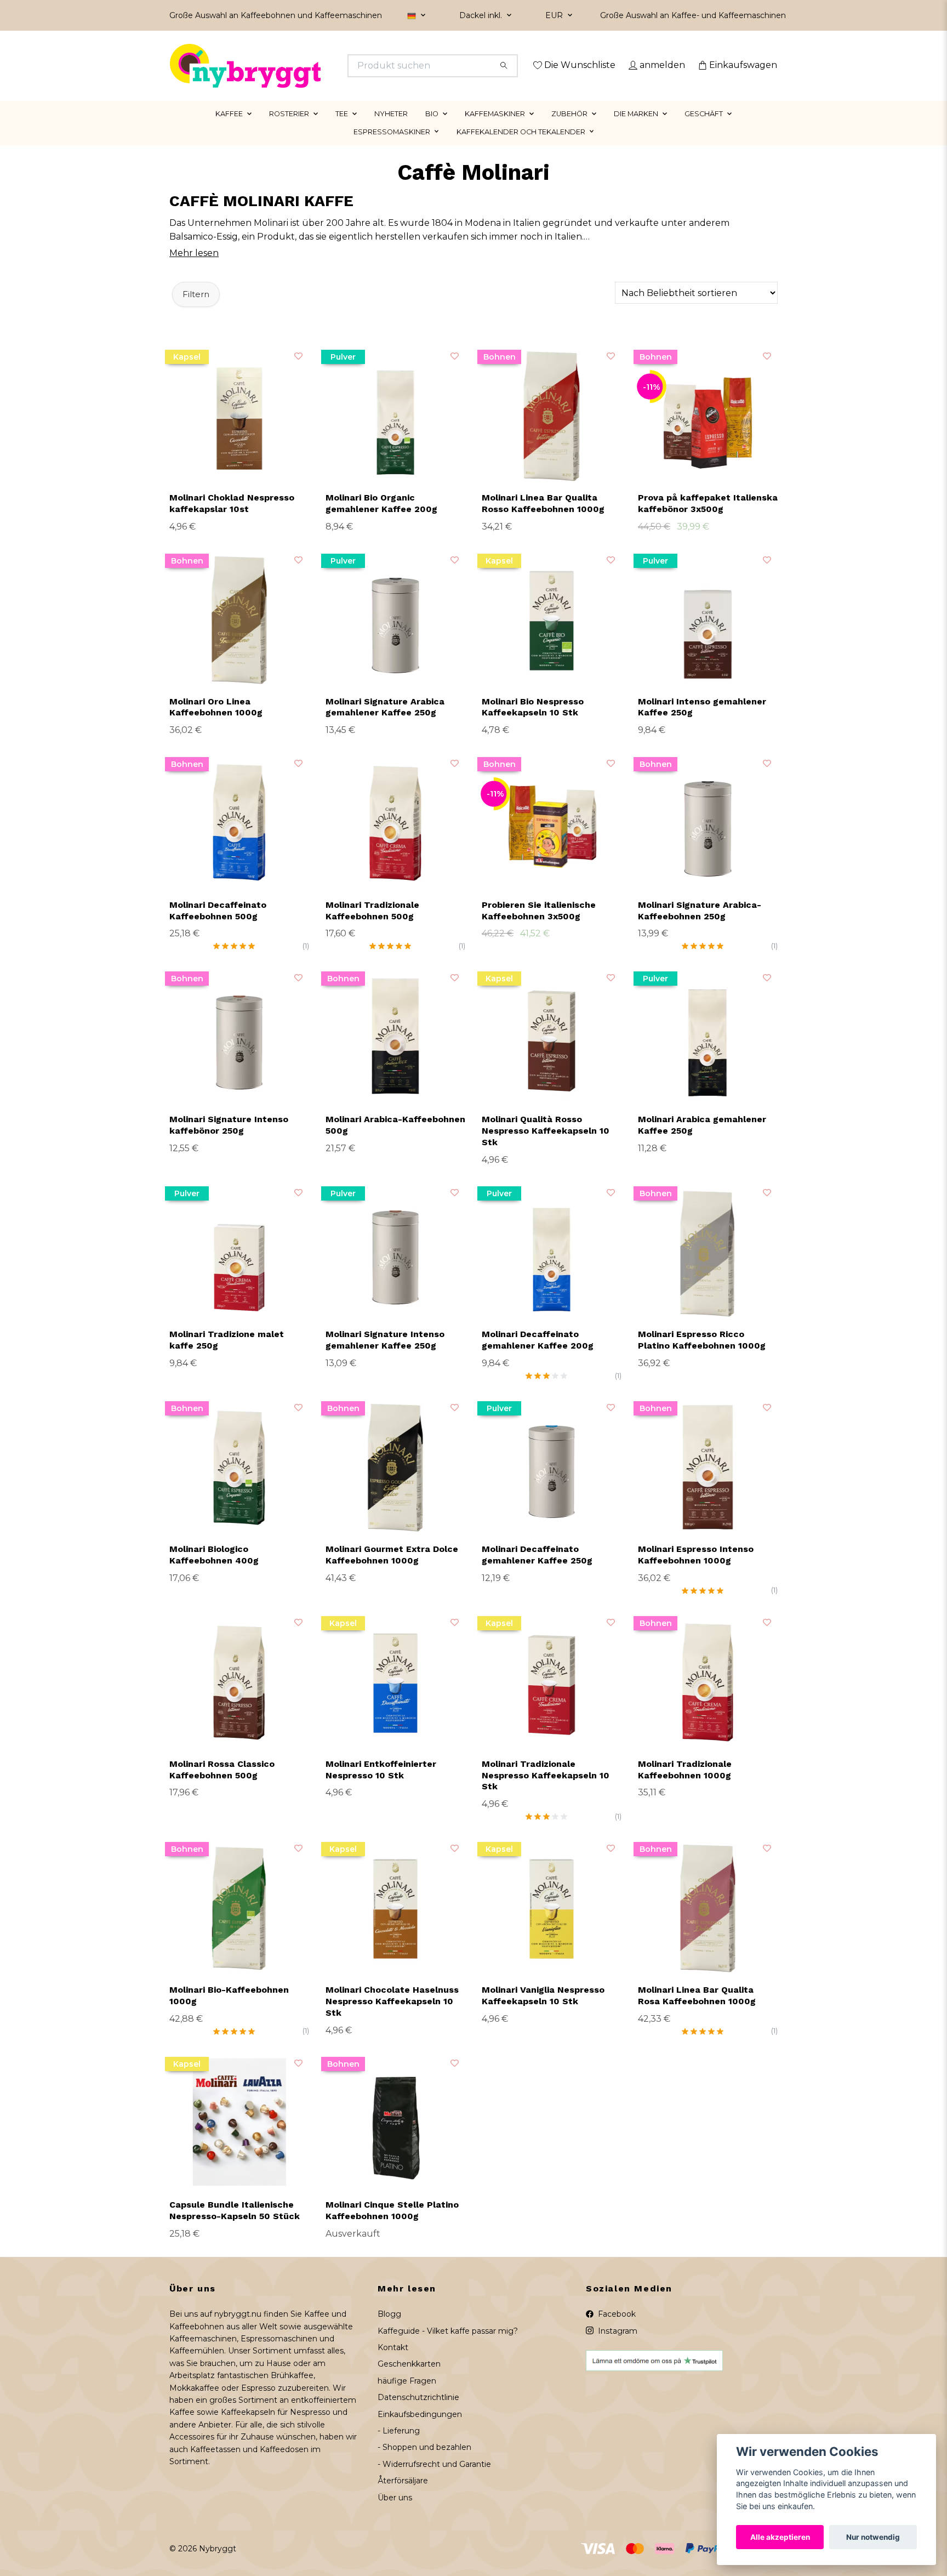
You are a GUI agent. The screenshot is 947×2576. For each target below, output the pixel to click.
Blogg (389, 2330)
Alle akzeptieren (780, 2537)
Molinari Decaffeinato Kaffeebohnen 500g (218, 926)
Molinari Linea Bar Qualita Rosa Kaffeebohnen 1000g (697, 2011)
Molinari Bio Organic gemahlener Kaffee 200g (381, 519)
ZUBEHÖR (569, 129)
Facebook (616, 2330)
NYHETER (391, 129)
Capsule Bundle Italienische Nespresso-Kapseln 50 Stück (235, 2226)
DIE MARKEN (636, 129)
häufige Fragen (407, 2396)
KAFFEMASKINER (495, 129)
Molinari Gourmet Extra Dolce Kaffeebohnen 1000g (392, 1571)
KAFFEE (229, 129)
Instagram (617, 2346)
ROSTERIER (289, 129)
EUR (555, 15)
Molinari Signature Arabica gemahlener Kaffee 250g (385, 723)
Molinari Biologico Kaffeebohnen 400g (214, 1571)
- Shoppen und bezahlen (424, 2463)
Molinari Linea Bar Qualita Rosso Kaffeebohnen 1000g (543, 519)
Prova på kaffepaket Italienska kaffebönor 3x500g (708, 519)
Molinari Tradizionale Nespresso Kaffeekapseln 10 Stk (546, 1791)
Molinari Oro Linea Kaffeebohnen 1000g (216, 723)
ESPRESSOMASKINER (392, 147)
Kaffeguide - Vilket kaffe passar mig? (448, 2346)
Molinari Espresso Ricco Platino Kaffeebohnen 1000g (702, 1356)
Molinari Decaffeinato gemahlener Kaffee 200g (538, 1356)
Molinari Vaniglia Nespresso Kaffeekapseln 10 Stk (543, 2011)
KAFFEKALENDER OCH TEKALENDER (521, 147)
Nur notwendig (873, 2537)
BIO (432, 129)
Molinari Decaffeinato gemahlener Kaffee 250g (537, 1571)
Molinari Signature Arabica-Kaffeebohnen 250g (700, 926)
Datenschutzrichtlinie (418, 2413)
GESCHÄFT (704, 129)
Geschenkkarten (409, 2380)
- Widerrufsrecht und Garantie (434, 2480)
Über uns (395, 2513)
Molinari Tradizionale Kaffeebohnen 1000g (685, 1785)
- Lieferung (399, 2446)
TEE (342, 129)
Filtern (196, 310)
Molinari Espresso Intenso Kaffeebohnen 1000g (696, 1571)
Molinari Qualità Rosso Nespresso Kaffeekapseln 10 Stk (546, 1147)
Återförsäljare (403, 2497)
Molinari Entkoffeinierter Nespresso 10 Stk (381, 1785)
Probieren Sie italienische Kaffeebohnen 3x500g (539, 926)
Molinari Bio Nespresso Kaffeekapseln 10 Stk (533, 723)
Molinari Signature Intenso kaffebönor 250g (229, 1141)
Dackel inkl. (482, 15)
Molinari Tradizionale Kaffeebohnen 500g (372, 926)
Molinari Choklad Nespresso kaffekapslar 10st (232, 519)
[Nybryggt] (322, 66)
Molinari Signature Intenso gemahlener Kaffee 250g (385, 1356)
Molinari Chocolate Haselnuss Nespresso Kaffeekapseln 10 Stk (392, 2017)
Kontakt (393, 2363)
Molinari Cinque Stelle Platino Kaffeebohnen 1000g (392, 2226)
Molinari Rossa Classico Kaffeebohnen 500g (222, 1785)
